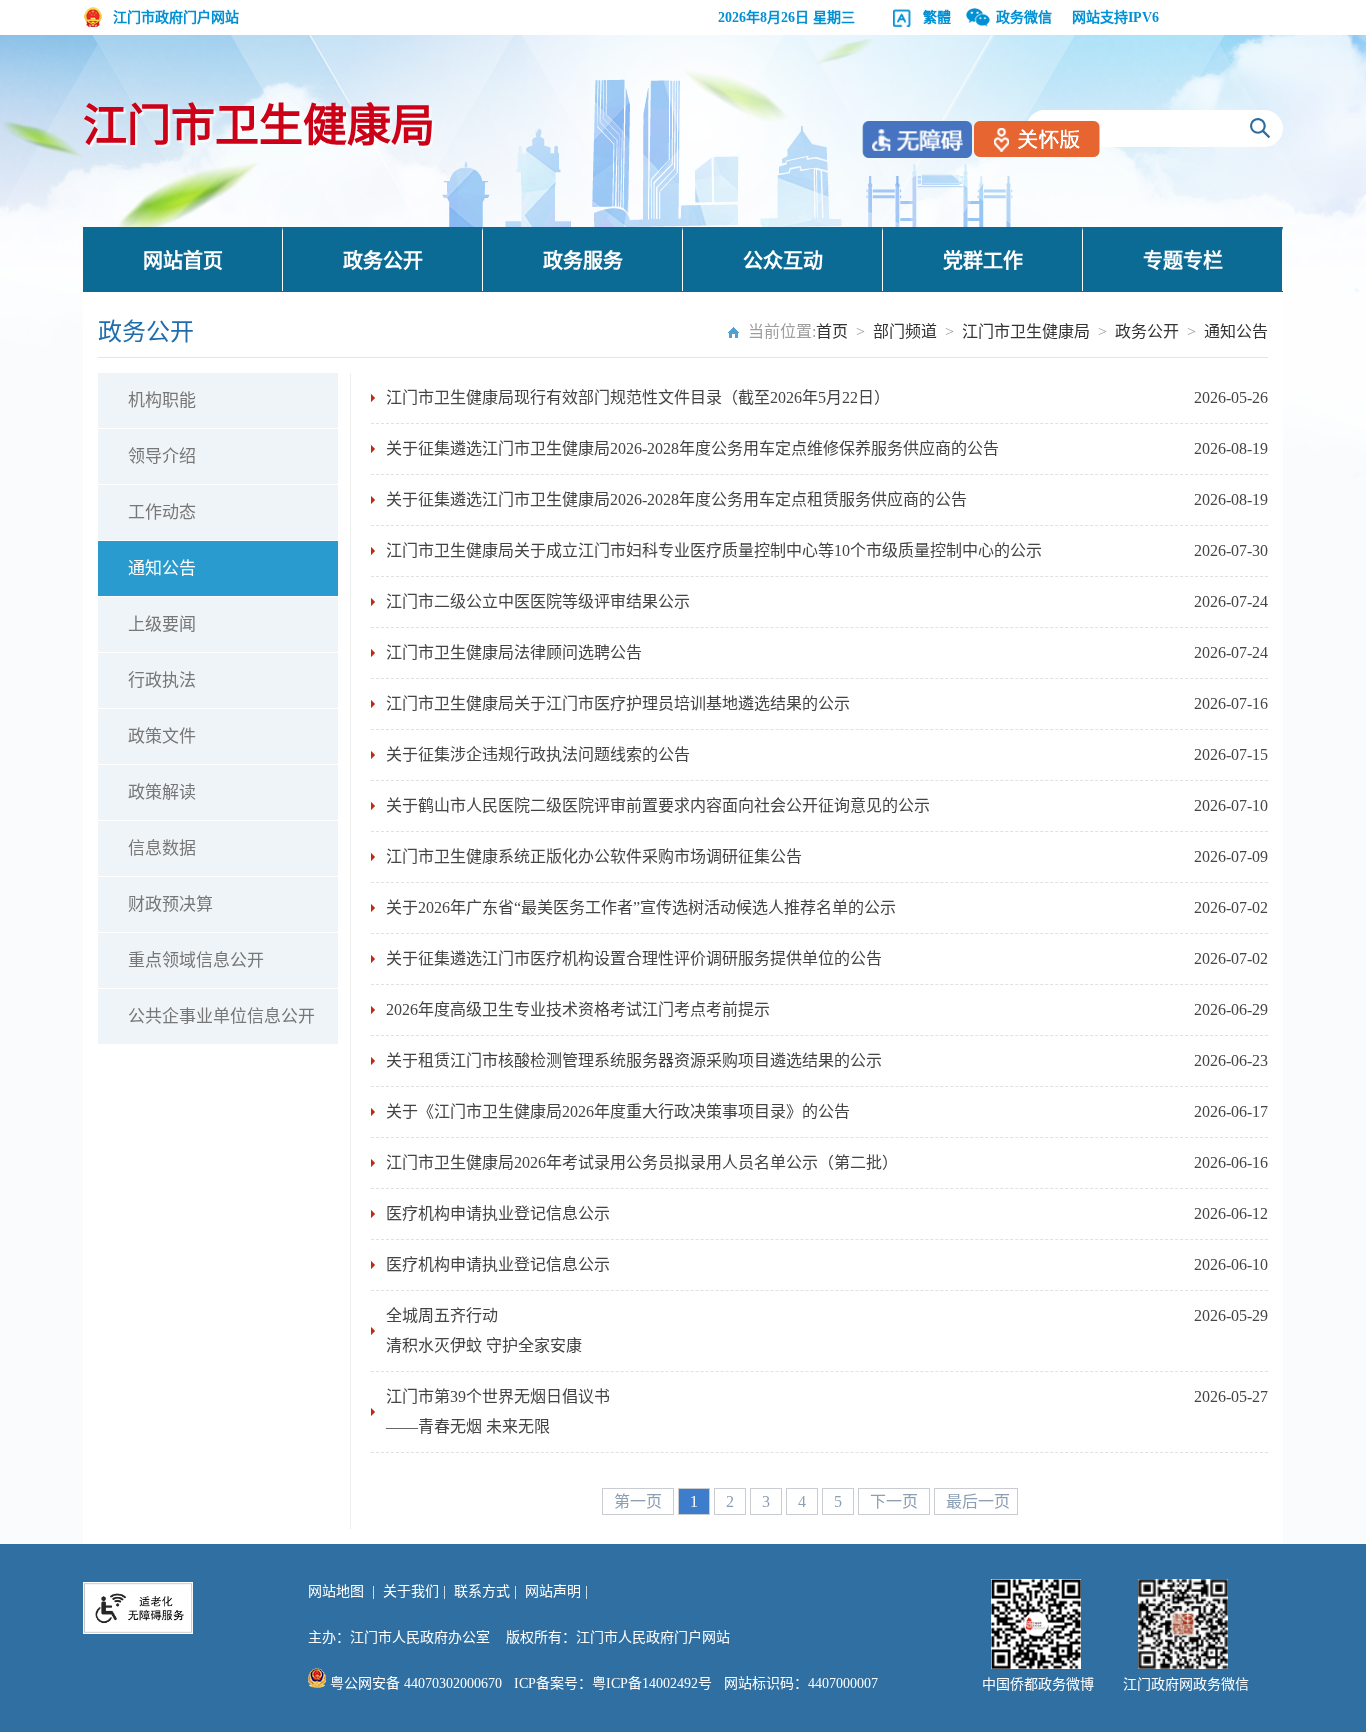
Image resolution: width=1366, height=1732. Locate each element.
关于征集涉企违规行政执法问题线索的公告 (538, 754)
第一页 (640, 1501)
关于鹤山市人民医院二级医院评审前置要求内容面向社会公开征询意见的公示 (658, 805)
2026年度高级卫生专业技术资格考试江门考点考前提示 (578, 1009)
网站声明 (553, 1591)
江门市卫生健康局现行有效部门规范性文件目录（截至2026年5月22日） (638, 397)
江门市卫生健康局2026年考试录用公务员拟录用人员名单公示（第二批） (642, 1162)
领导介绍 (162, 456)
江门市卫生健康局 (259, 126)
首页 (832, 331)
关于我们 (411, 1591)
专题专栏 (1183, 261)
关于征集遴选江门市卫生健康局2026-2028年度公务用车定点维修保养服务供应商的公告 (692, 448)
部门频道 (905, 331)
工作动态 (162, 512)
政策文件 (162, 736)
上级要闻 (162, 624)
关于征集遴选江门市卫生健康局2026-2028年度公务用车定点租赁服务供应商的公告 (676, 499)
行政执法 (162, 680)
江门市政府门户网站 (176, 17)
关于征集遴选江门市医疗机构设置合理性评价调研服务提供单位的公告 (634, 958)
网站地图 (336, 1591)
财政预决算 (170, 904)
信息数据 (162, 848)
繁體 (937, 17)
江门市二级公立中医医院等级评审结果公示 (538, 601)
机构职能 (162, 400)
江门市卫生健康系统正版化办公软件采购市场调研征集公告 (594, 856)
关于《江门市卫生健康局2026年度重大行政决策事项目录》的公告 (618, 1111)
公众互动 (783, 261)
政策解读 (162, 792)
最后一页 (978, 1501)
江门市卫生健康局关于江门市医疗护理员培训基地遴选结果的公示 (618, 703)
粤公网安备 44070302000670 (414, 1683)
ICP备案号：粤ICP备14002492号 (613, 1683)
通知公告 (1236, 331)
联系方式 (482, 1591)
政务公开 (383, 261)
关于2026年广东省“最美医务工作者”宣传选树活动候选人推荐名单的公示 (641, 907)
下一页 (896, 1501)
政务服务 (583, 261)
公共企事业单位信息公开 (221, 1016)
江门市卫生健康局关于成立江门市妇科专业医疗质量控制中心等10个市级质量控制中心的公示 (714, 550)
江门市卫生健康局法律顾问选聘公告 (514, 652)
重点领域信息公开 (196, 960)
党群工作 (983, 261)
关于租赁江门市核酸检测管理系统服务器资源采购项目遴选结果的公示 (634, 1060)
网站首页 (183, 261)
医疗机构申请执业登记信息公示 (498, 1213)
